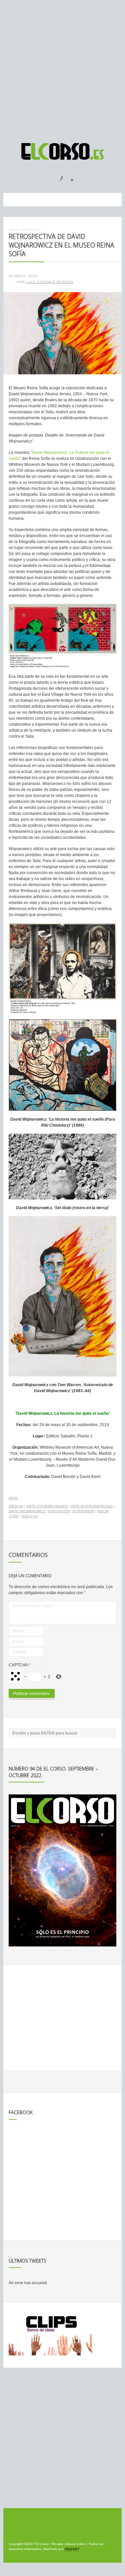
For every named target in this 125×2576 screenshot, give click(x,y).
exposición (59, 1511)
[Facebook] (57, 176)
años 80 (16, 1506)
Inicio (14, 230)
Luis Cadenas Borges (50, 282)
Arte (13, 1498)
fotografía (83, 1511)
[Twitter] (70, 176)
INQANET (72, 2549)
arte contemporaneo (47, 1506)
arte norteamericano (92, 1506)
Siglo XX (29, 1516)
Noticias (30, 230)
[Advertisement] (62, 68)
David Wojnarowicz (27, 1511)
